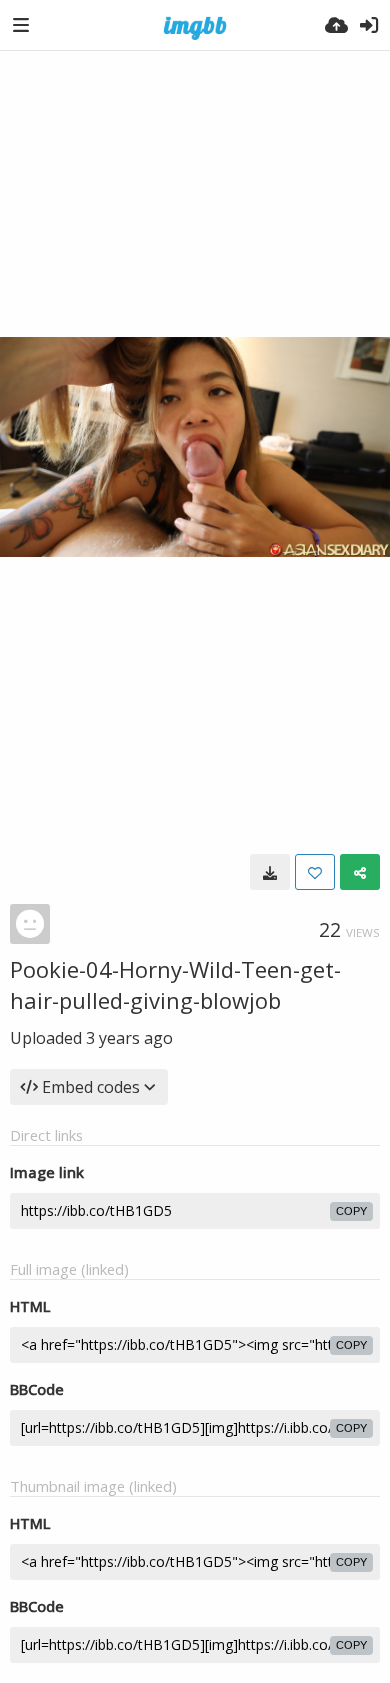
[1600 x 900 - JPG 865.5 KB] (270, 872)
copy (351, 1211)
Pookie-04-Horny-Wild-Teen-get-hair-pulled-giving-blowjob (175, 984)
